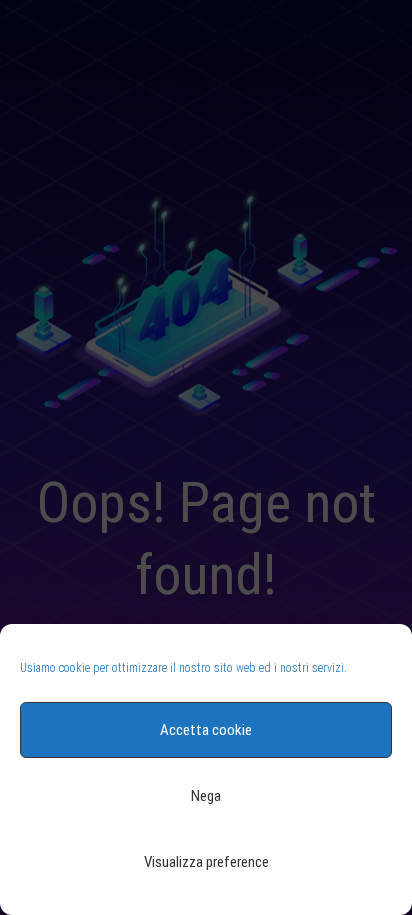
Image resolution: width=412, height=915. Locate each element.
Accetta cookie (206, 730)
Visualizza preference (206, 862)
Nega (206, 796)
